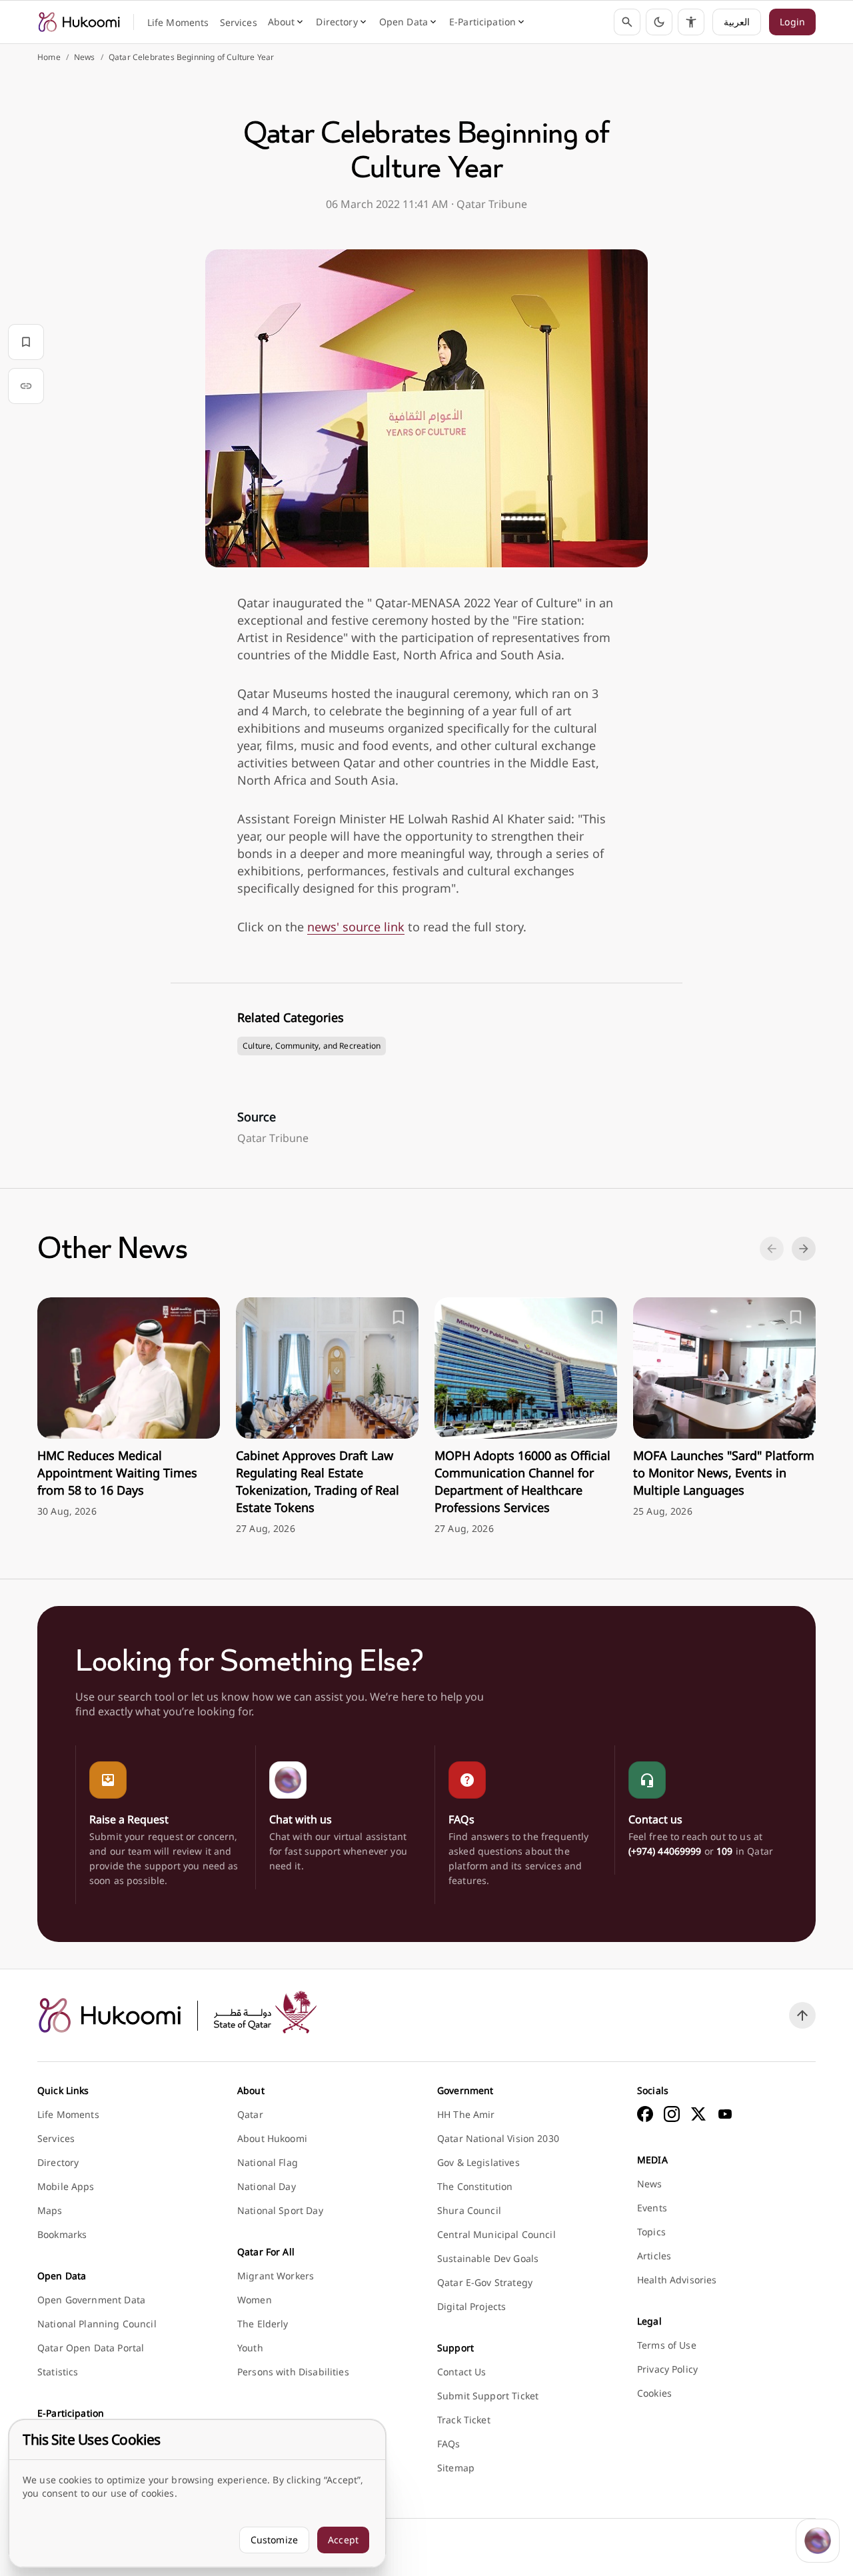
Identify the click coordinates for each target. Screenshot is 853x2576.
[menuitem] (178, 23)
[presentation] (129, 1408)
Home (49, 57)
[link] (79, 22)
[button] (659, 22)
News (85, 57)
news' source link (356, 927)
